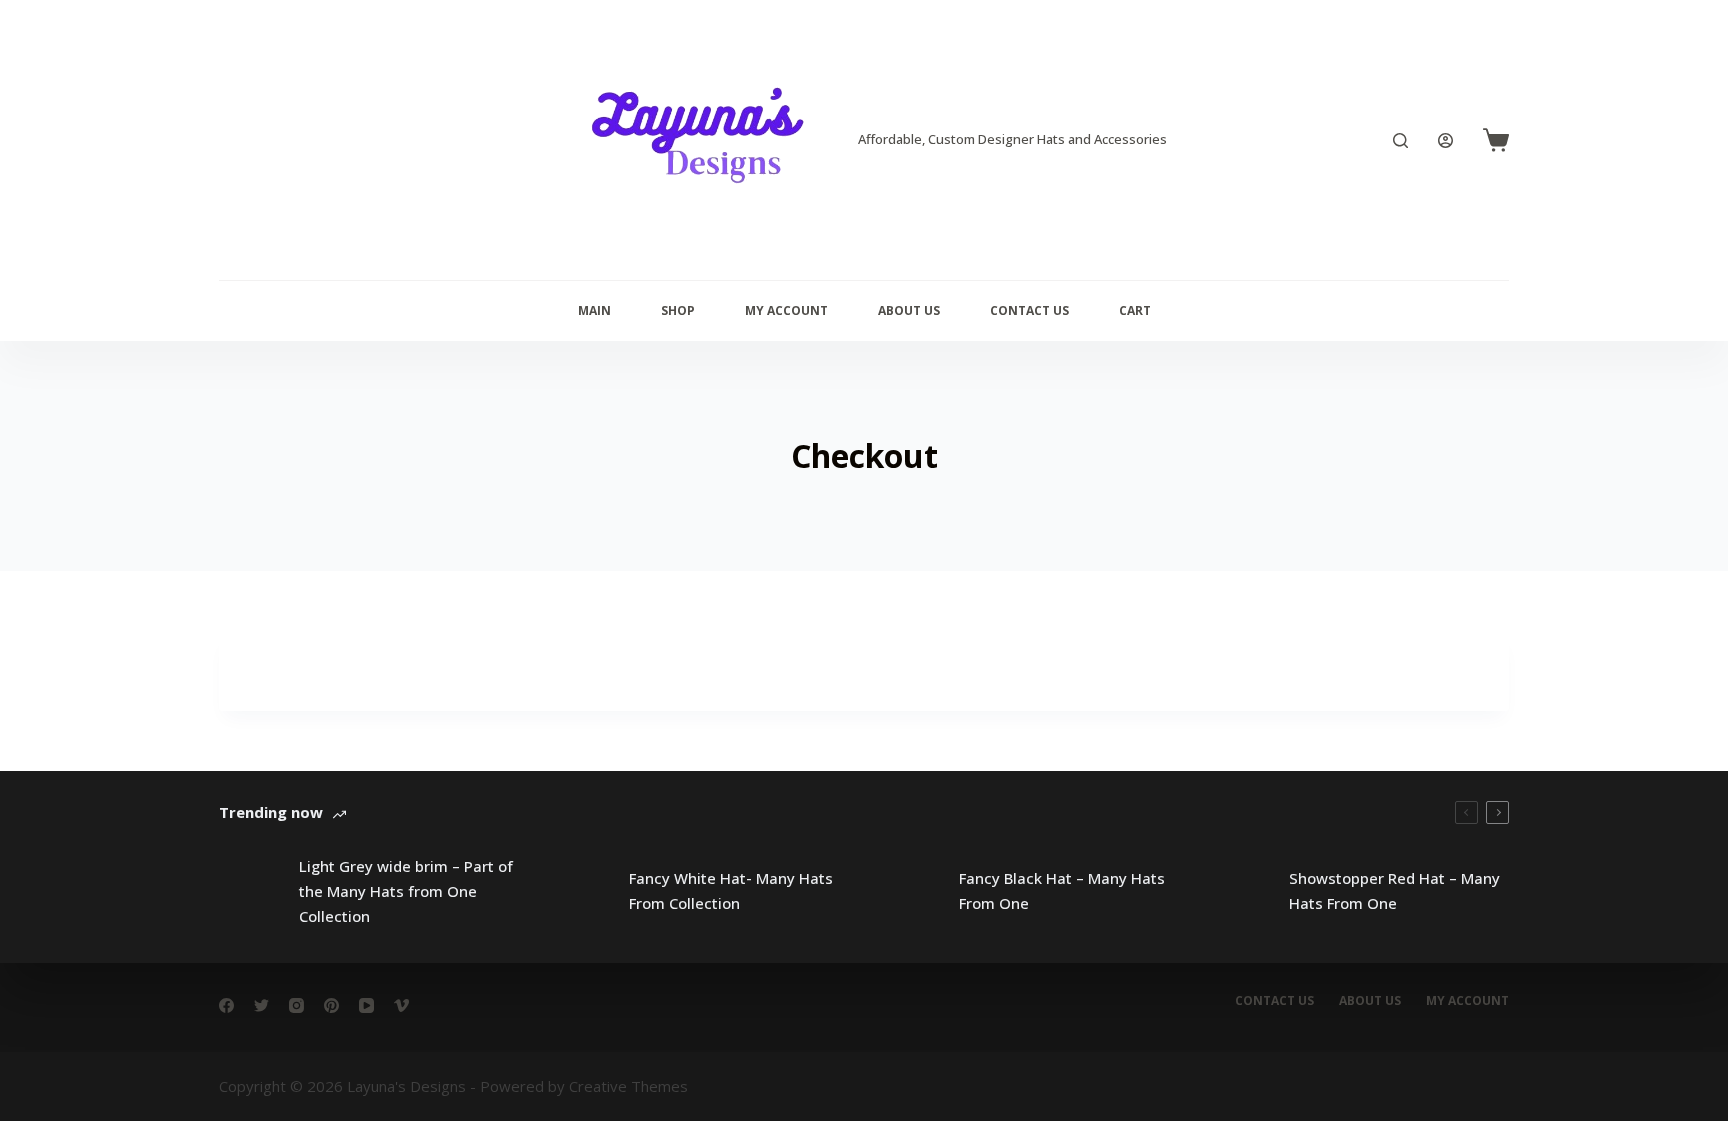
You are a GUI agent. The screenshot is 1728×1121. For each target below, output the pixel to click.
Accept (90, 1068)
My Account (786, 310)
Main (594, 310)
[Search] (1400, 140)
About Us (909, 310)
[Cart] (1496, 140)
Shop (678, 310)
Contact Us (1029, 310)
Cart (1135, 310)
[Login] (1445, 140)
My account (1467, 1001)
